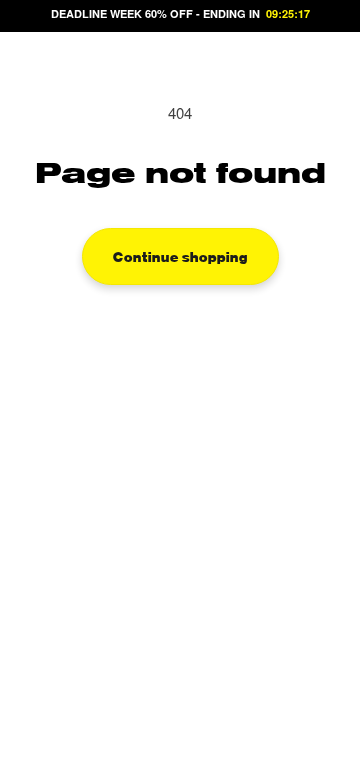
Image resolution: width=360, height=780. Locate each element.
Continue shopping (180, 256)
